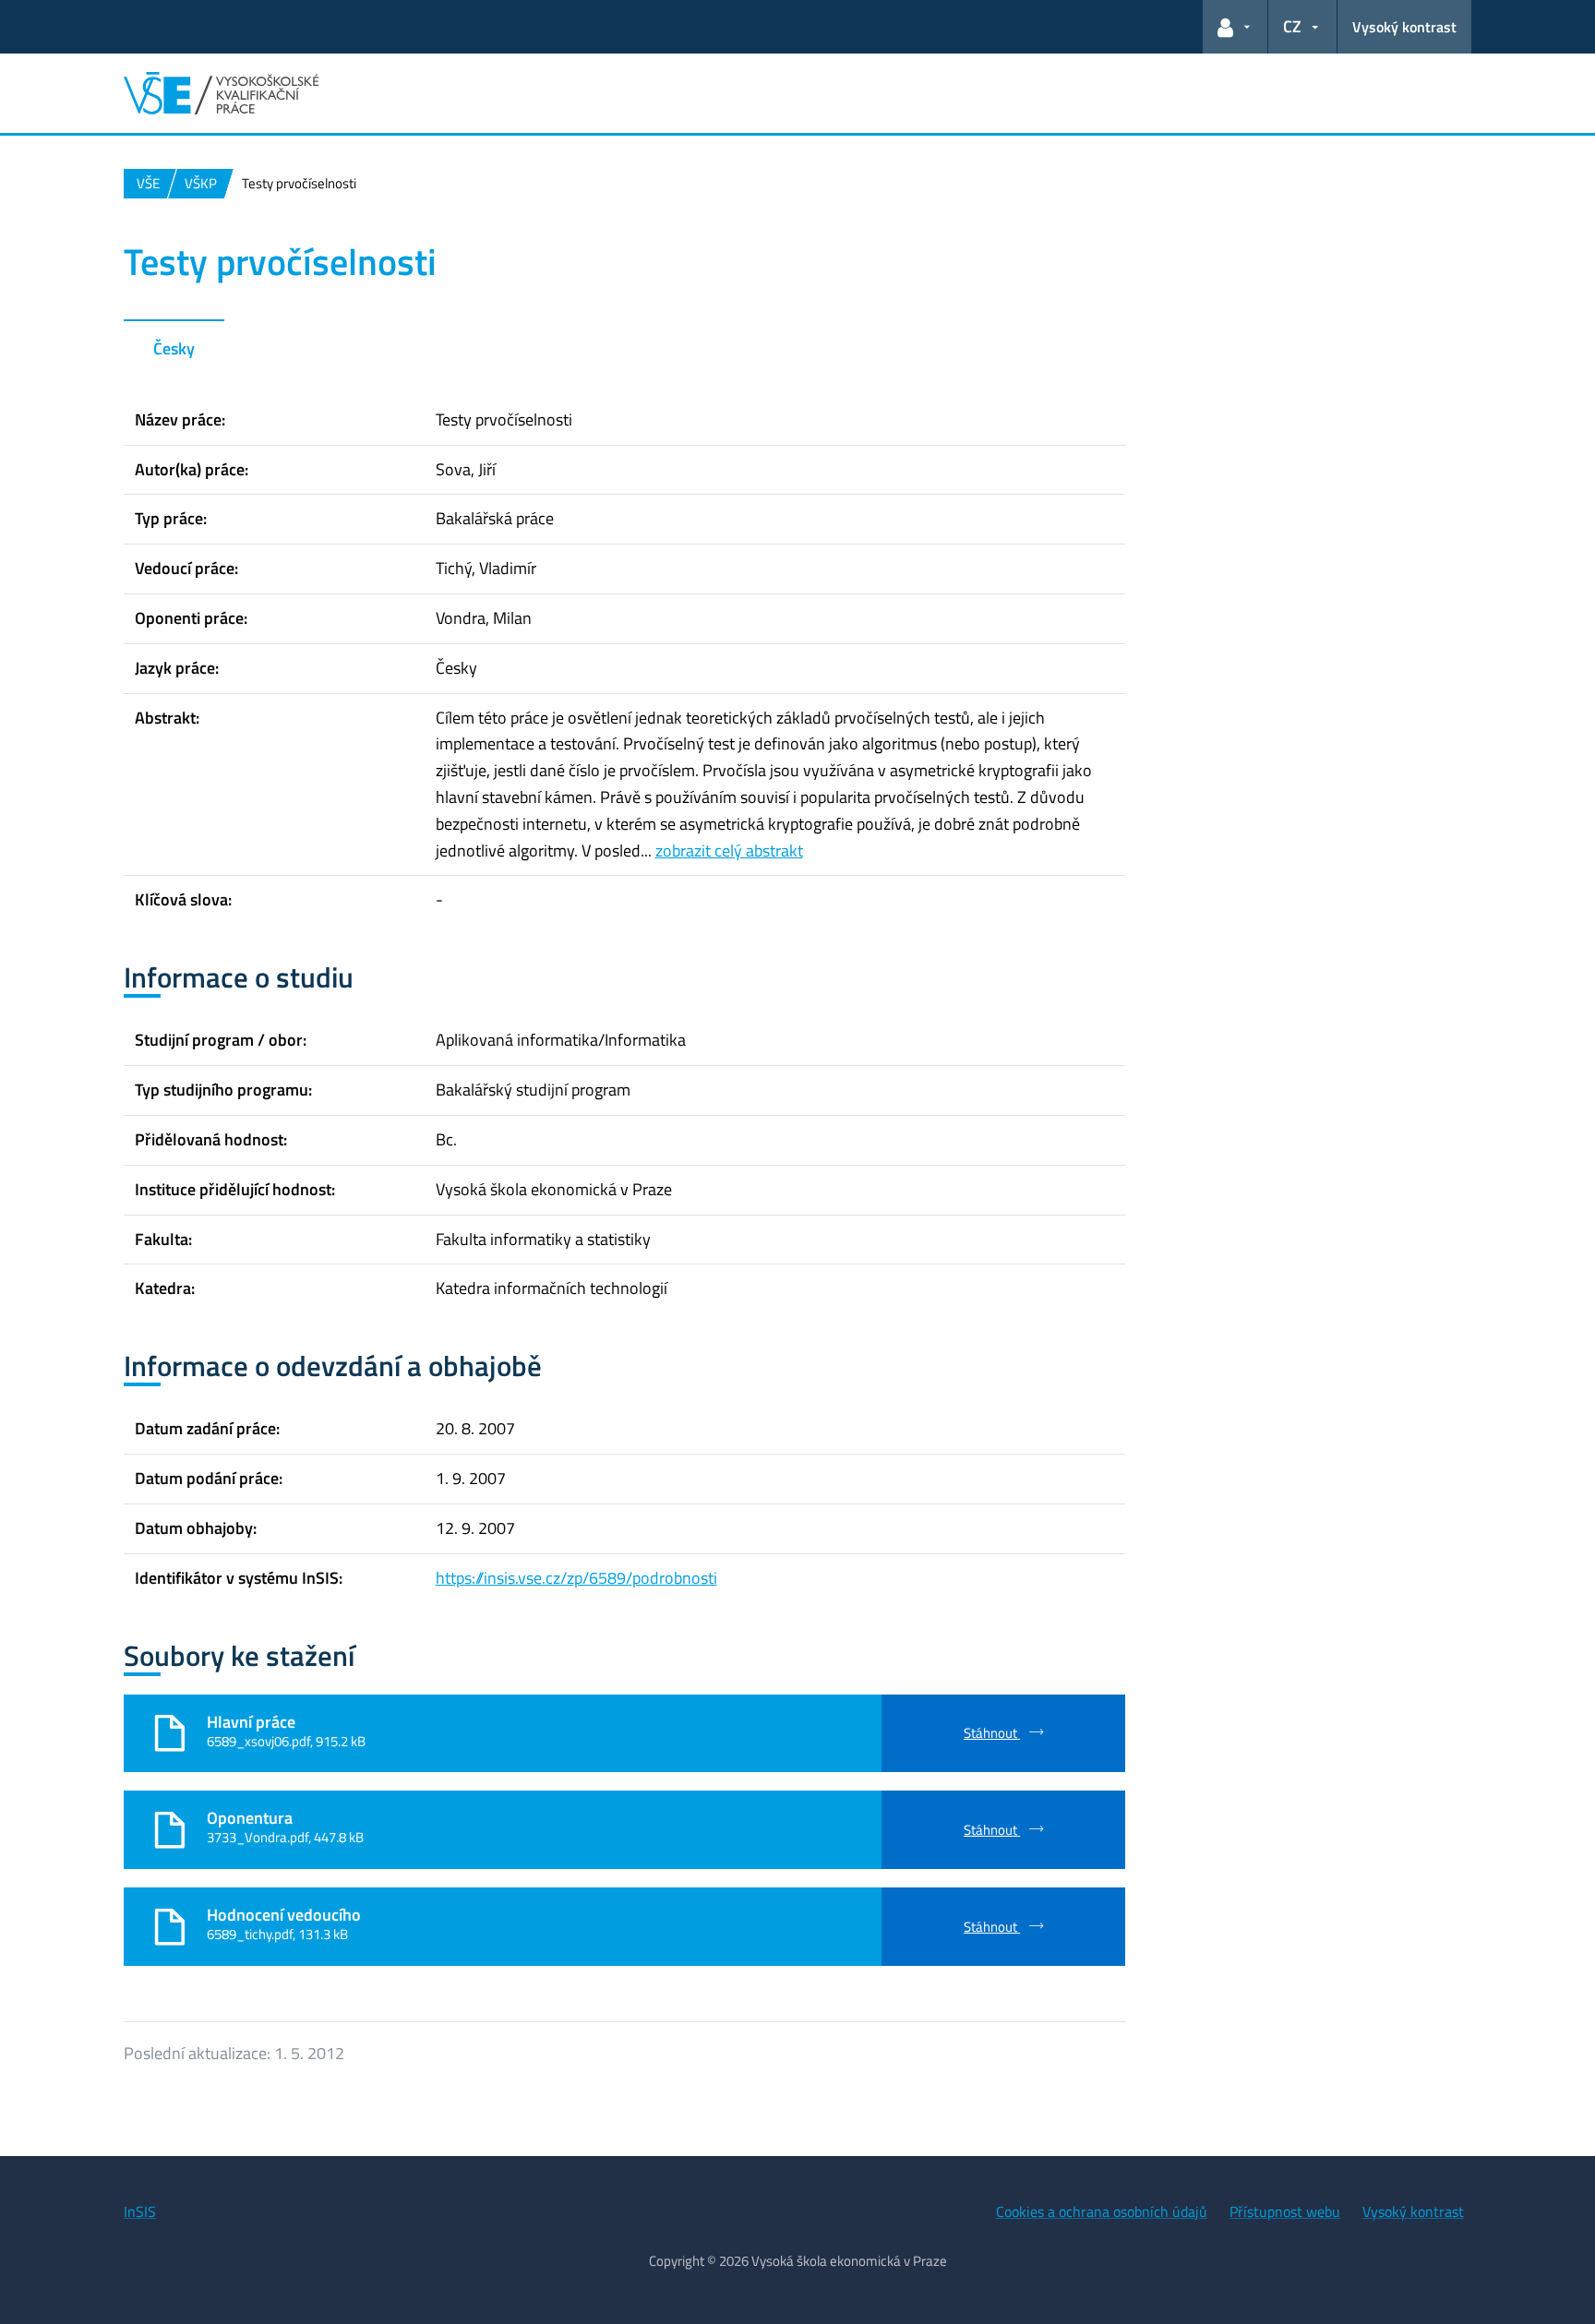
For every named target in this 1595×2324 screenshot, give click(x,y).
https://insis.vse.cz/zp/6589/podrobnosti (576, 1578)
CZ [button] (1292, 26)
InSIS (140, 2211)
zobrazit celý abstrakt (729, 851)
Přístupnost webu (1285, 2211)
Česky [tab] (174, 348)
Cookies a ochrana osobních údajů (1102, 2211)
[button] (1235, 27)
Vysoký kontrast (1404, 27)
